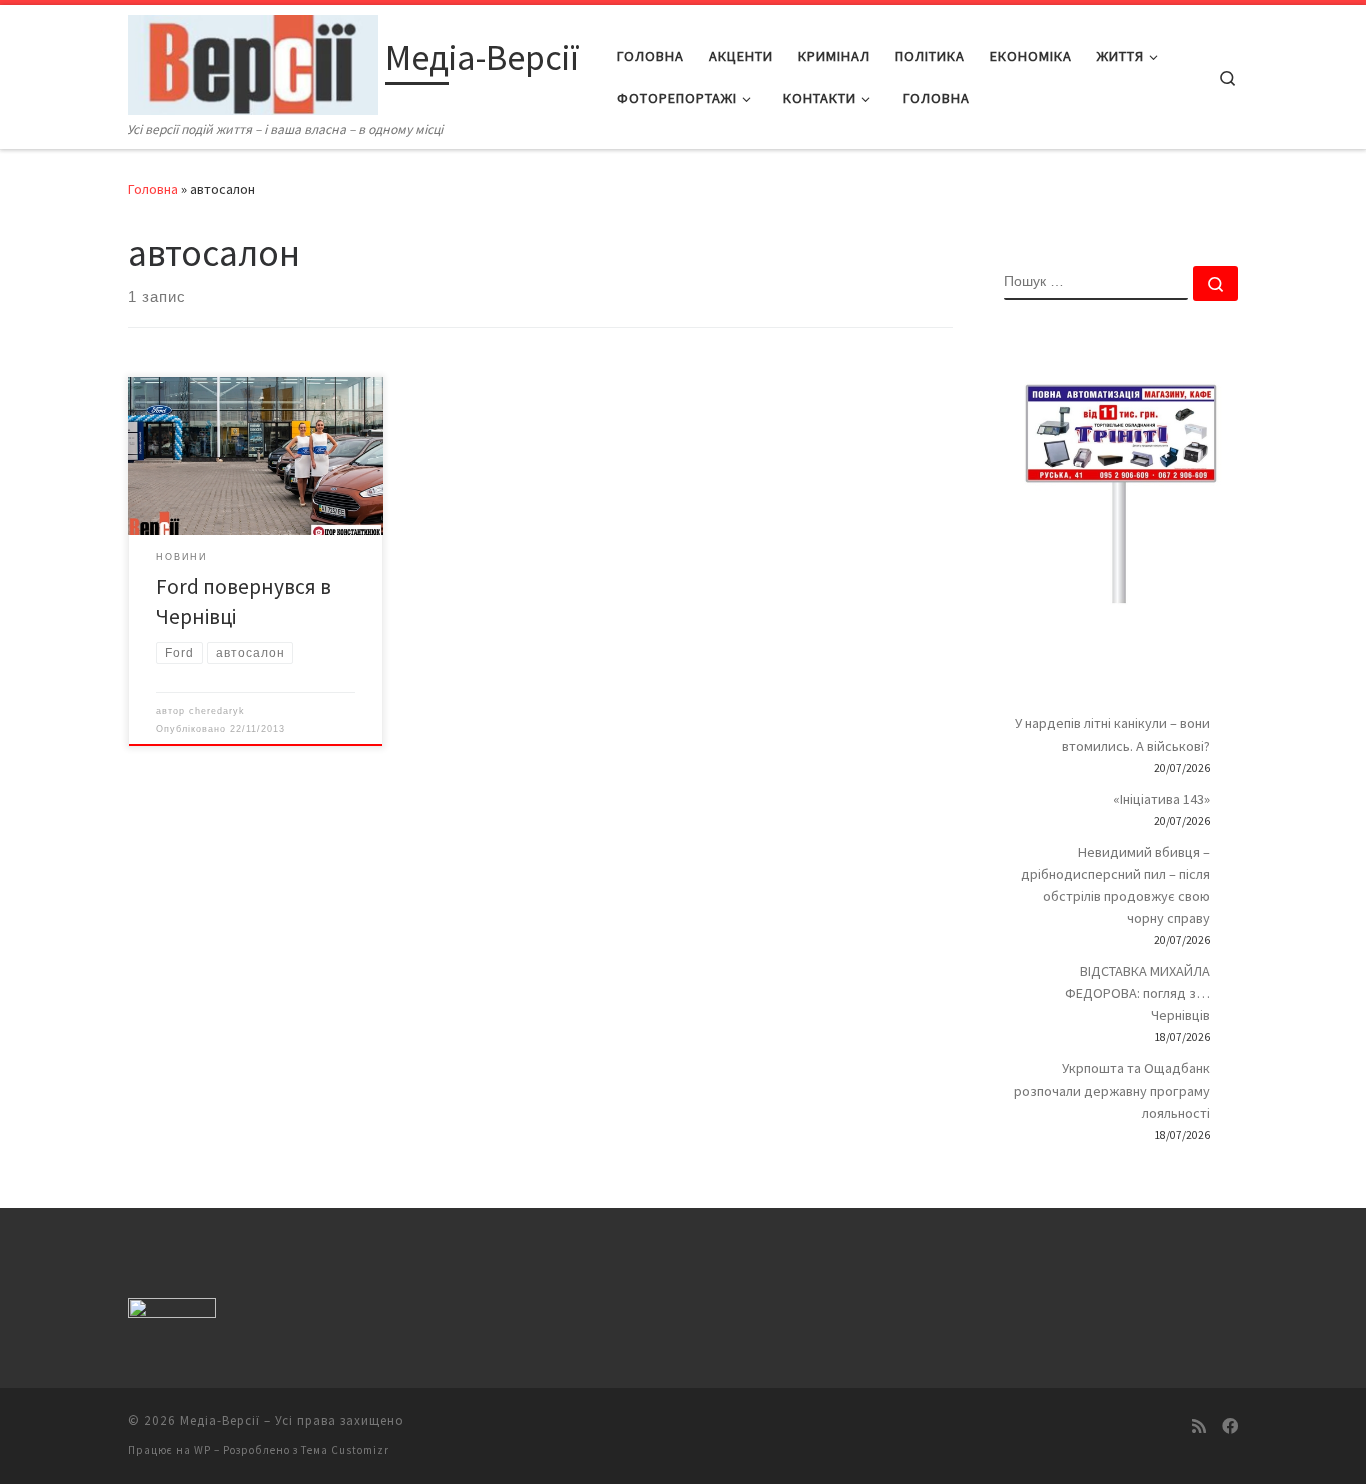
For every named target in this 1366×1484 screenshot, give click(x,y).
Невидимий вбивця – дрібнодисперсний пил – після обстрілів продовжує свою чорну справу (1115, 885)
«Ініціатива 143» (1161, 799)
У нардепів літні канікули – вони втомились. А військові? (1112, 734)
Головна (153, 189)
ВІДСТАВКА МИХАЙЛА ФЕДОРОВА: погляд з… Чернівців (1137, 993)
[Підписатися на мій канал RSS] (1199, 1426)
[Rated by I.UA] (172, 1311)
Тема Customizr (345, 1450)
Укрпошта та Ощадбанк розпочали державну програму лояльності (1112, 1090)
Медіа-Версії (220, 1420)
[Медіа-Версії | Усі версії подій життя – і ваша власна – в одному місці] (253, 61)
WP (202, 1450)
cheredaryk (217, 711)
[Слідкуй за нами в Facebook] (1230, 1426)
